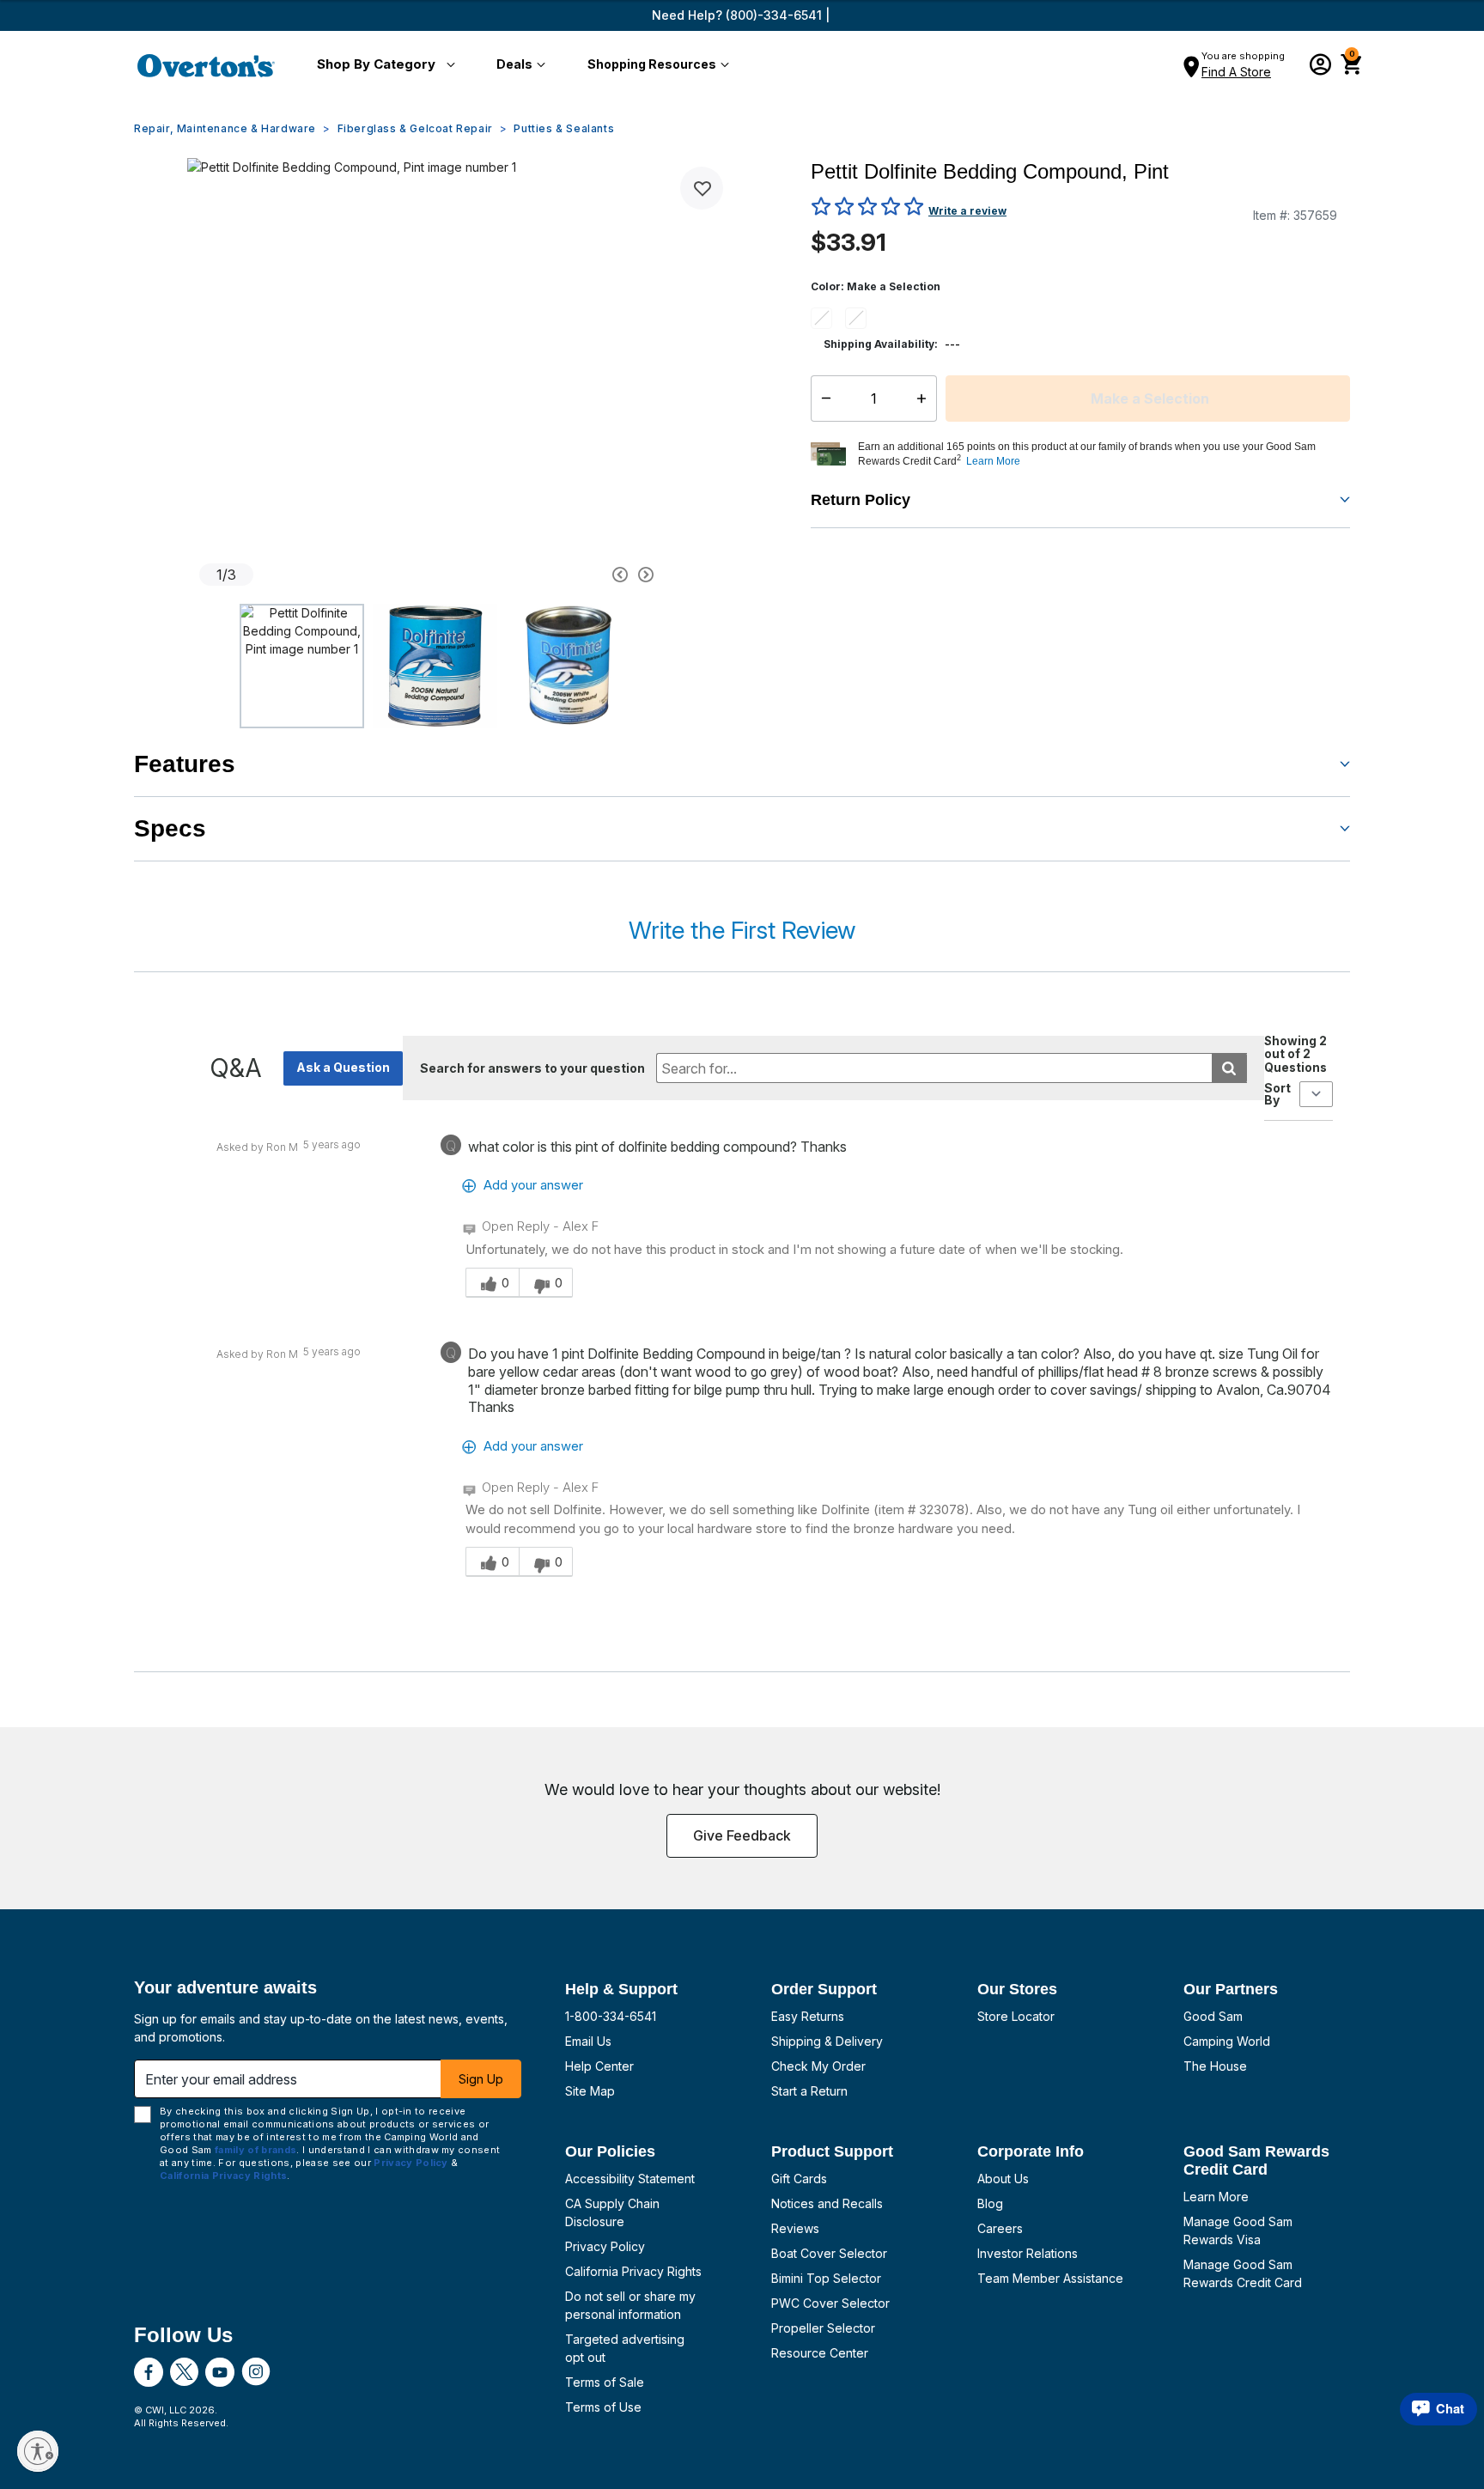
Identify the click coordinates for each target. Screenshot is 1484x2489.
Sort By (1277, 1094)
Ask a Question (343, 1067)
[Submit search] (1229, 1068)
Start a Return (809, 2091)
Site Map (590, 2091)
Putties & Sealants (564, 128)
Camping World (1227, 2041)
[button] (383, 65)
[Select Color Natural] (828, 318)
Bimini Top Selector (826, 2278)
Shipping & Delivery (827, 2041)
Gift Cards (799, 2179)
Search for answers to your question (532, 1068)
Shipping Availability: (881, 344)
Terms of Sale (605, 2382)
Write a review (967, 211)
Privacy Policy (605, 2246)
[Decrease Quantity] (822, 399)
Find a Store (1236, 72)
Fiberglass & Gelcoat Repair (415, 128)
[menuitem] (383, 65)
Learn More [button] (993, 461)
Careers (1000, 2228)
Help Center (599, 2066)
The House (1215, 2066)
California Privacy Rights (633, 2271)
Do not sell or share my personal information (630, 2305)
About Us (1003, 2179)
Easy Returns (808, 2016)
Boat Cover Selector (829, 2253)
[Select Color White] (862, 318)
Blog (990, 2203)
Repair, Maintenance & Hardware (225, 128)
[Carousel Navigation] (556, 575)
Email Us (588, 2041)
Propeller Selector (823, 2328)
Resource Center (820, 2353)
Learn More (1216, 2197)
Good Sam (1213, 2016)
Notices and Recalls (827, 2203)
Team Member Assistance (1050, 2278)
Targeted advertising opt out (625, 2348)
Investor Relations (1028, 2253)
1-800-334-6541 (611, 2016)
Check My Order (818, 2066)
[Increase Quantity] (925, 399)
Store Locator (1016, 2016)
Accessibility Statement (630, 2179)
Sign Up (481, 2079)
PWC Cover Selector (830, 2303)
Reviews (795, 2228)
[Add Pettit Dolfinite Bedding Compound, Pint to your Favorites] (702, 188)
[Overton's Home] (206, 65)
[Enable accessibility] (38, 2451)
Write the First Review (742, 930)
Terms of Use (603, 2407)
